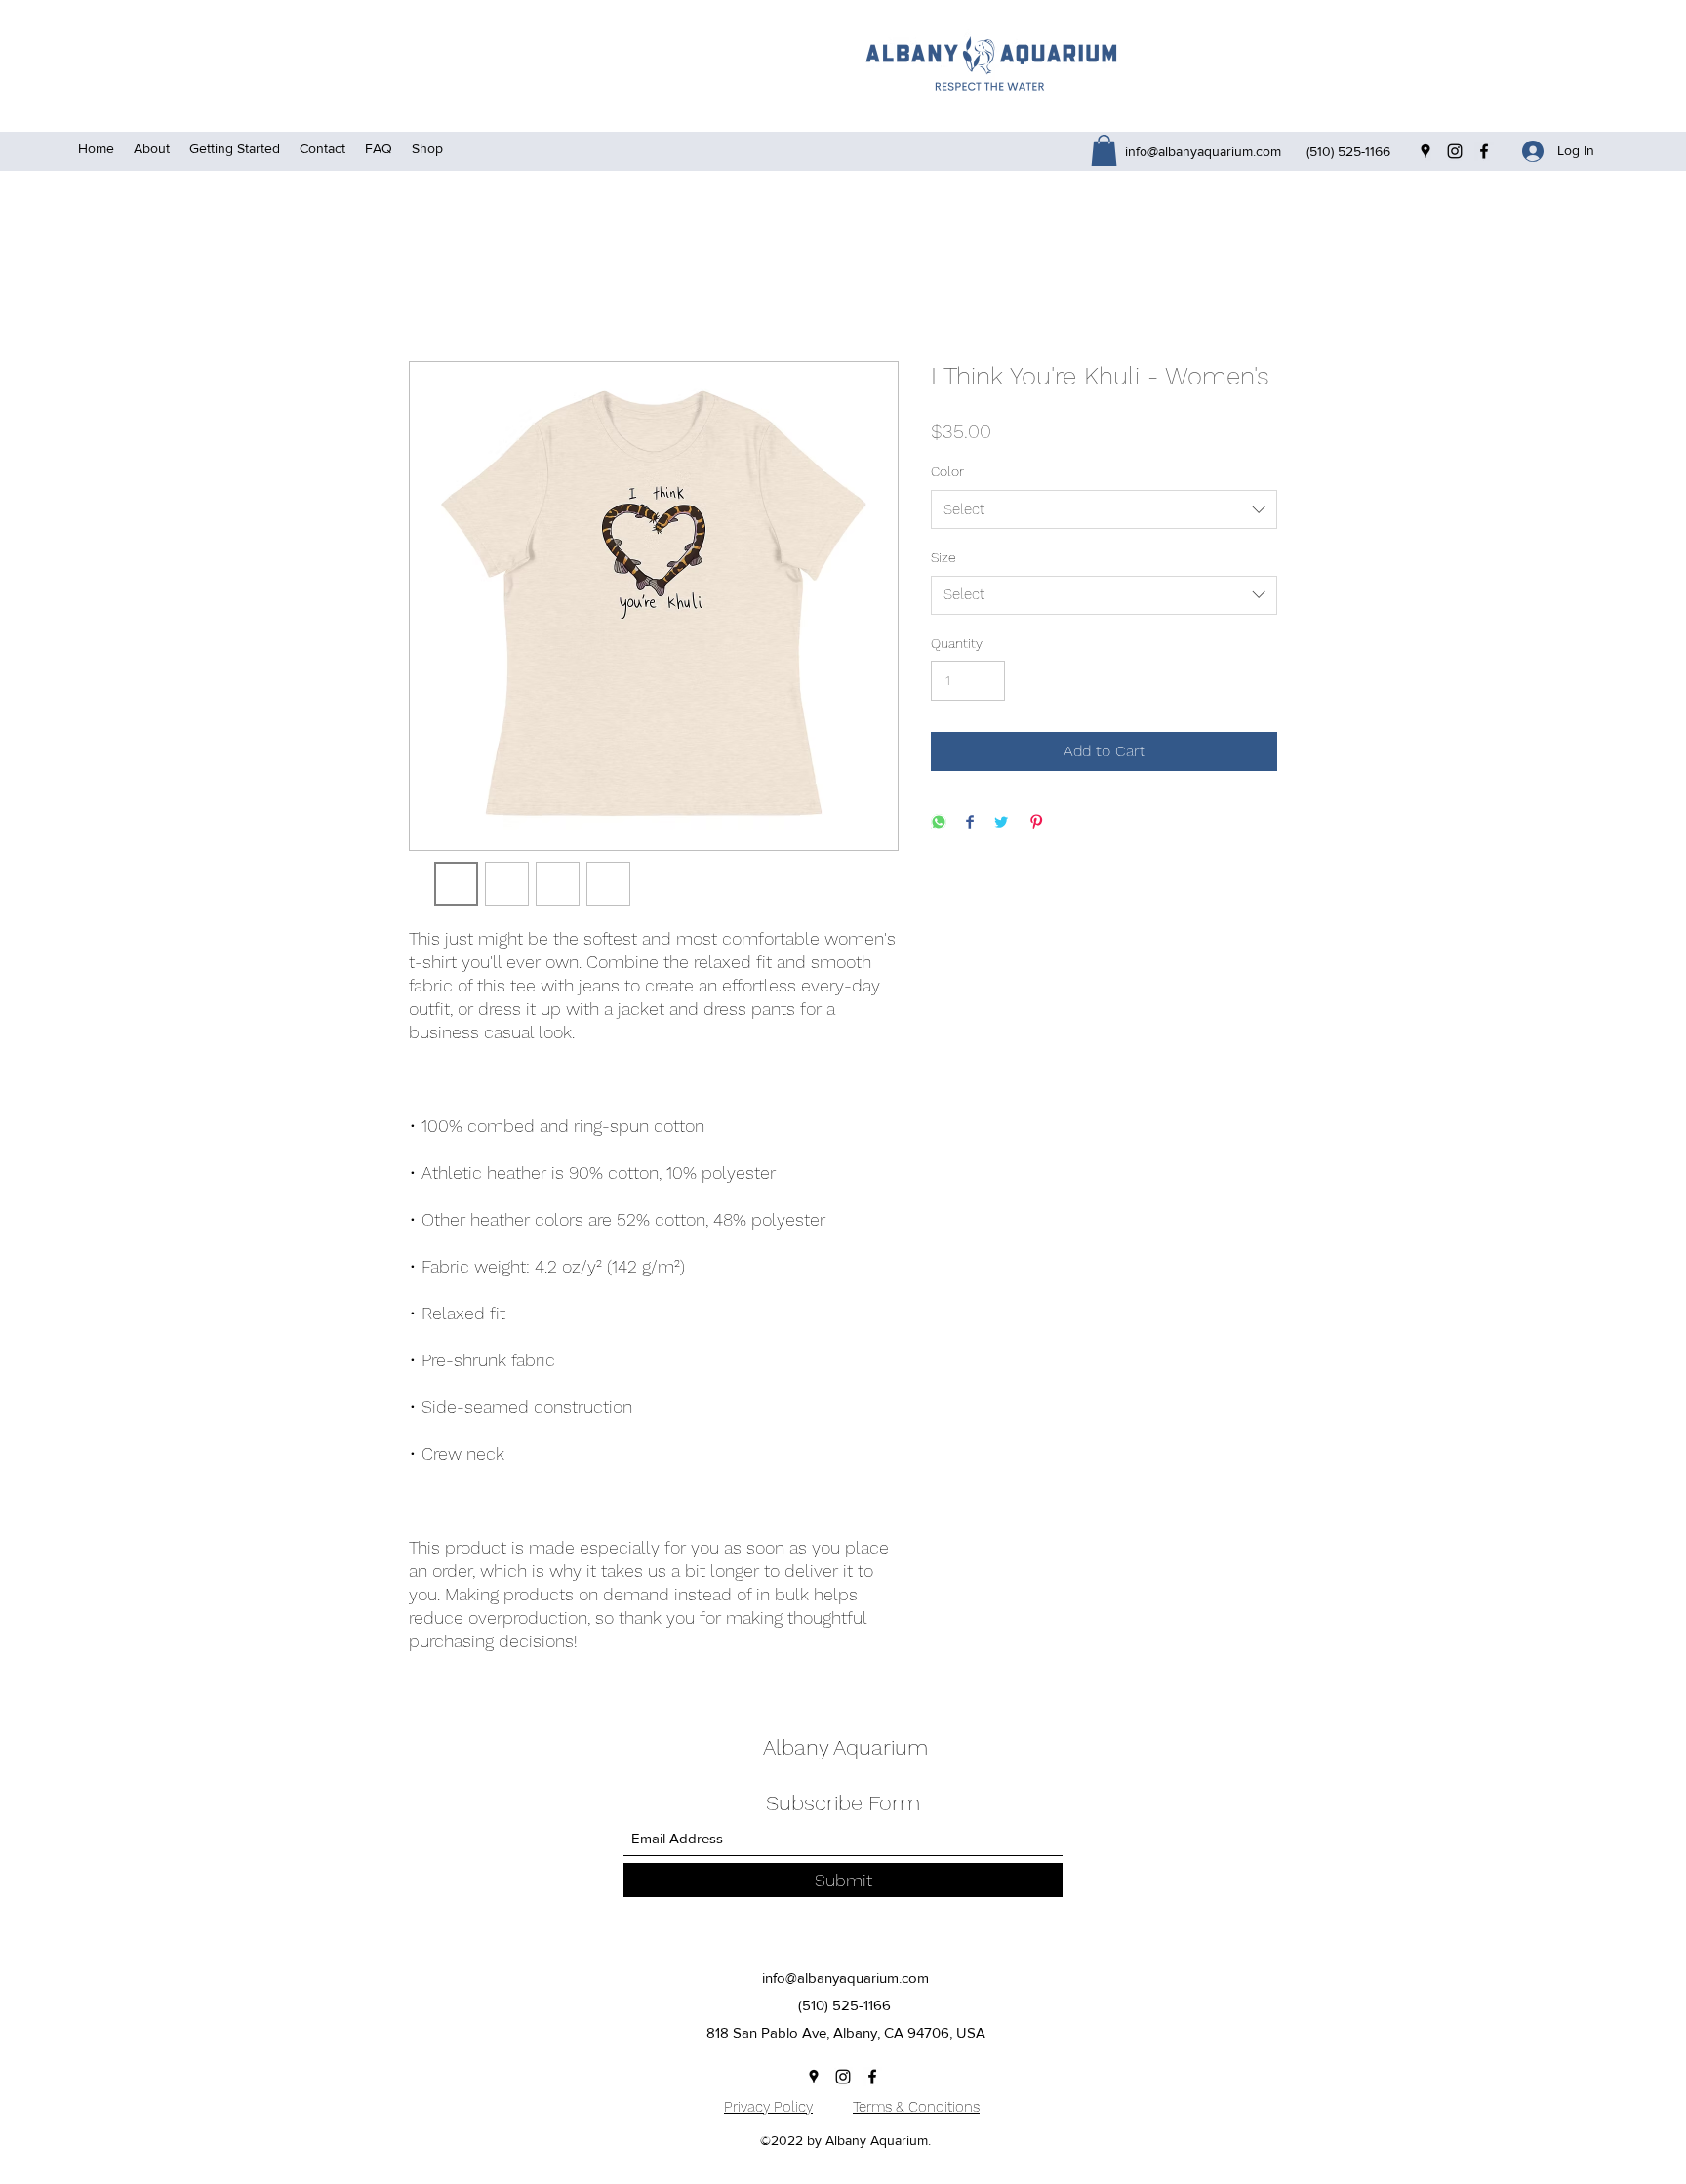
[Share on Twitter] (1001, 823)
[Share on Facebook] (970, 823)
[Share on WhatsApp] (939, 823)
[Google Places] (1425, 151)
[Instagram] (1455, 151)
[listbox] (1104, 509)
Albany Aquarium (845, 1747)
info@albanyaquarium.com (1203, 151)
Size (943, 557)
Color (947, 471)
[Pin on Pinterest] (1036, 823)
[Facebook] (1484, 151)
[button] (1104, 150)
